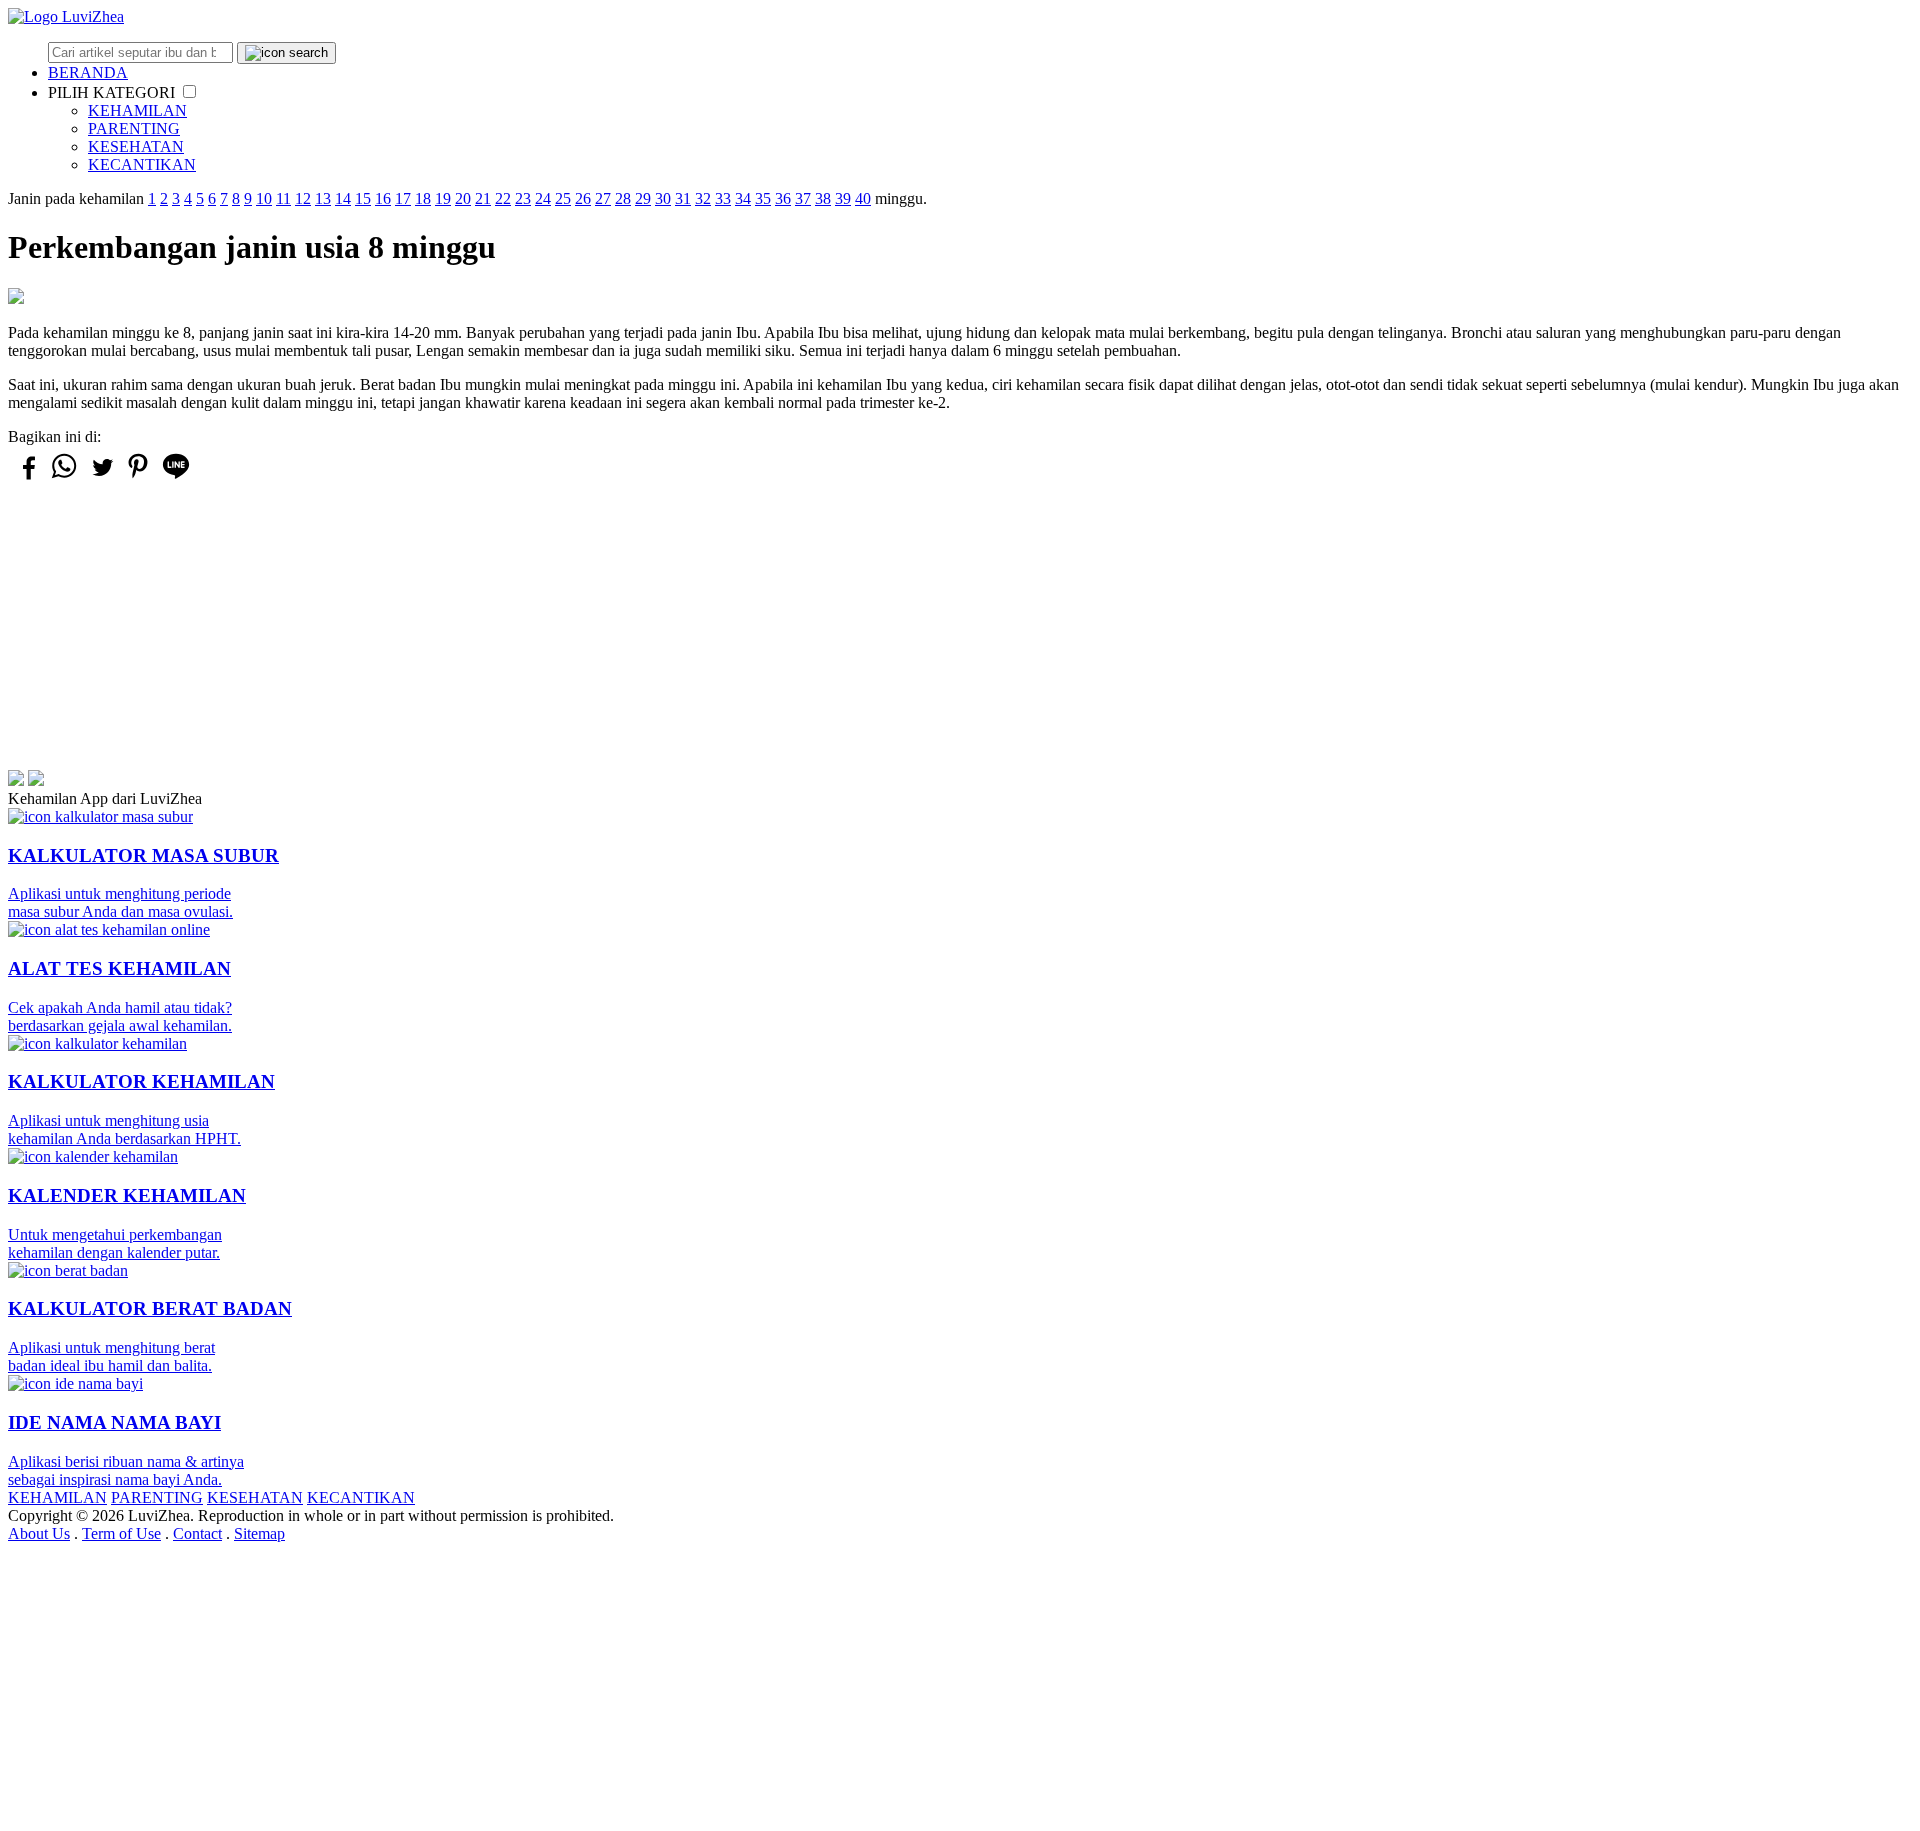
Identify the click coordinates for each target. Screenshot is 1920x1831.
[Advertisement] (608, 630)
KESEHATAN (136, 146)
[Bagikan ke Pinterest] (138, 477)
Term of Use (121, 1533)
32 (703, 198)
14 (343, 198)
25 (563, 198)
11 (283, 198)
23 (523, 198)
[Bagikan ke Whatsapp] (64, 477)
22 (503, 198)
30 (663, 198)
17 (403, 198)
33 (723, 198)
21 (483, 198)
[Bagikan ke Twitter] (101, 476)
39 (843, 198)
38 (823, 198)
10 (264, 198)
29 (643, 198)
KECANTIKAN (142, 164)
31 (683, 198)
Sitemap (259, 1533)
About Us (39, 1533)
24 (543, 198)
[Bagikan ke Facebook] (27, 476)
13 (323, 198)
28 (623, 198)
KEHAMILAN (137, 110)
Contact (197, 1533)
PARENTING (134, 128)
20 (463, 198)
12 (303, 198)
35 (763, 198)
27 (603, 198)
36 (783, 198)
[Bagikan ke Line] (176, 477)
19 (443, 198)
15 (363, 198)
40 (863, 198)
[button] (189, 91)
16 (383, 198)
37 (803, 198)
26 (583, 198)
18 (423, 198)
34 (743, 198)
